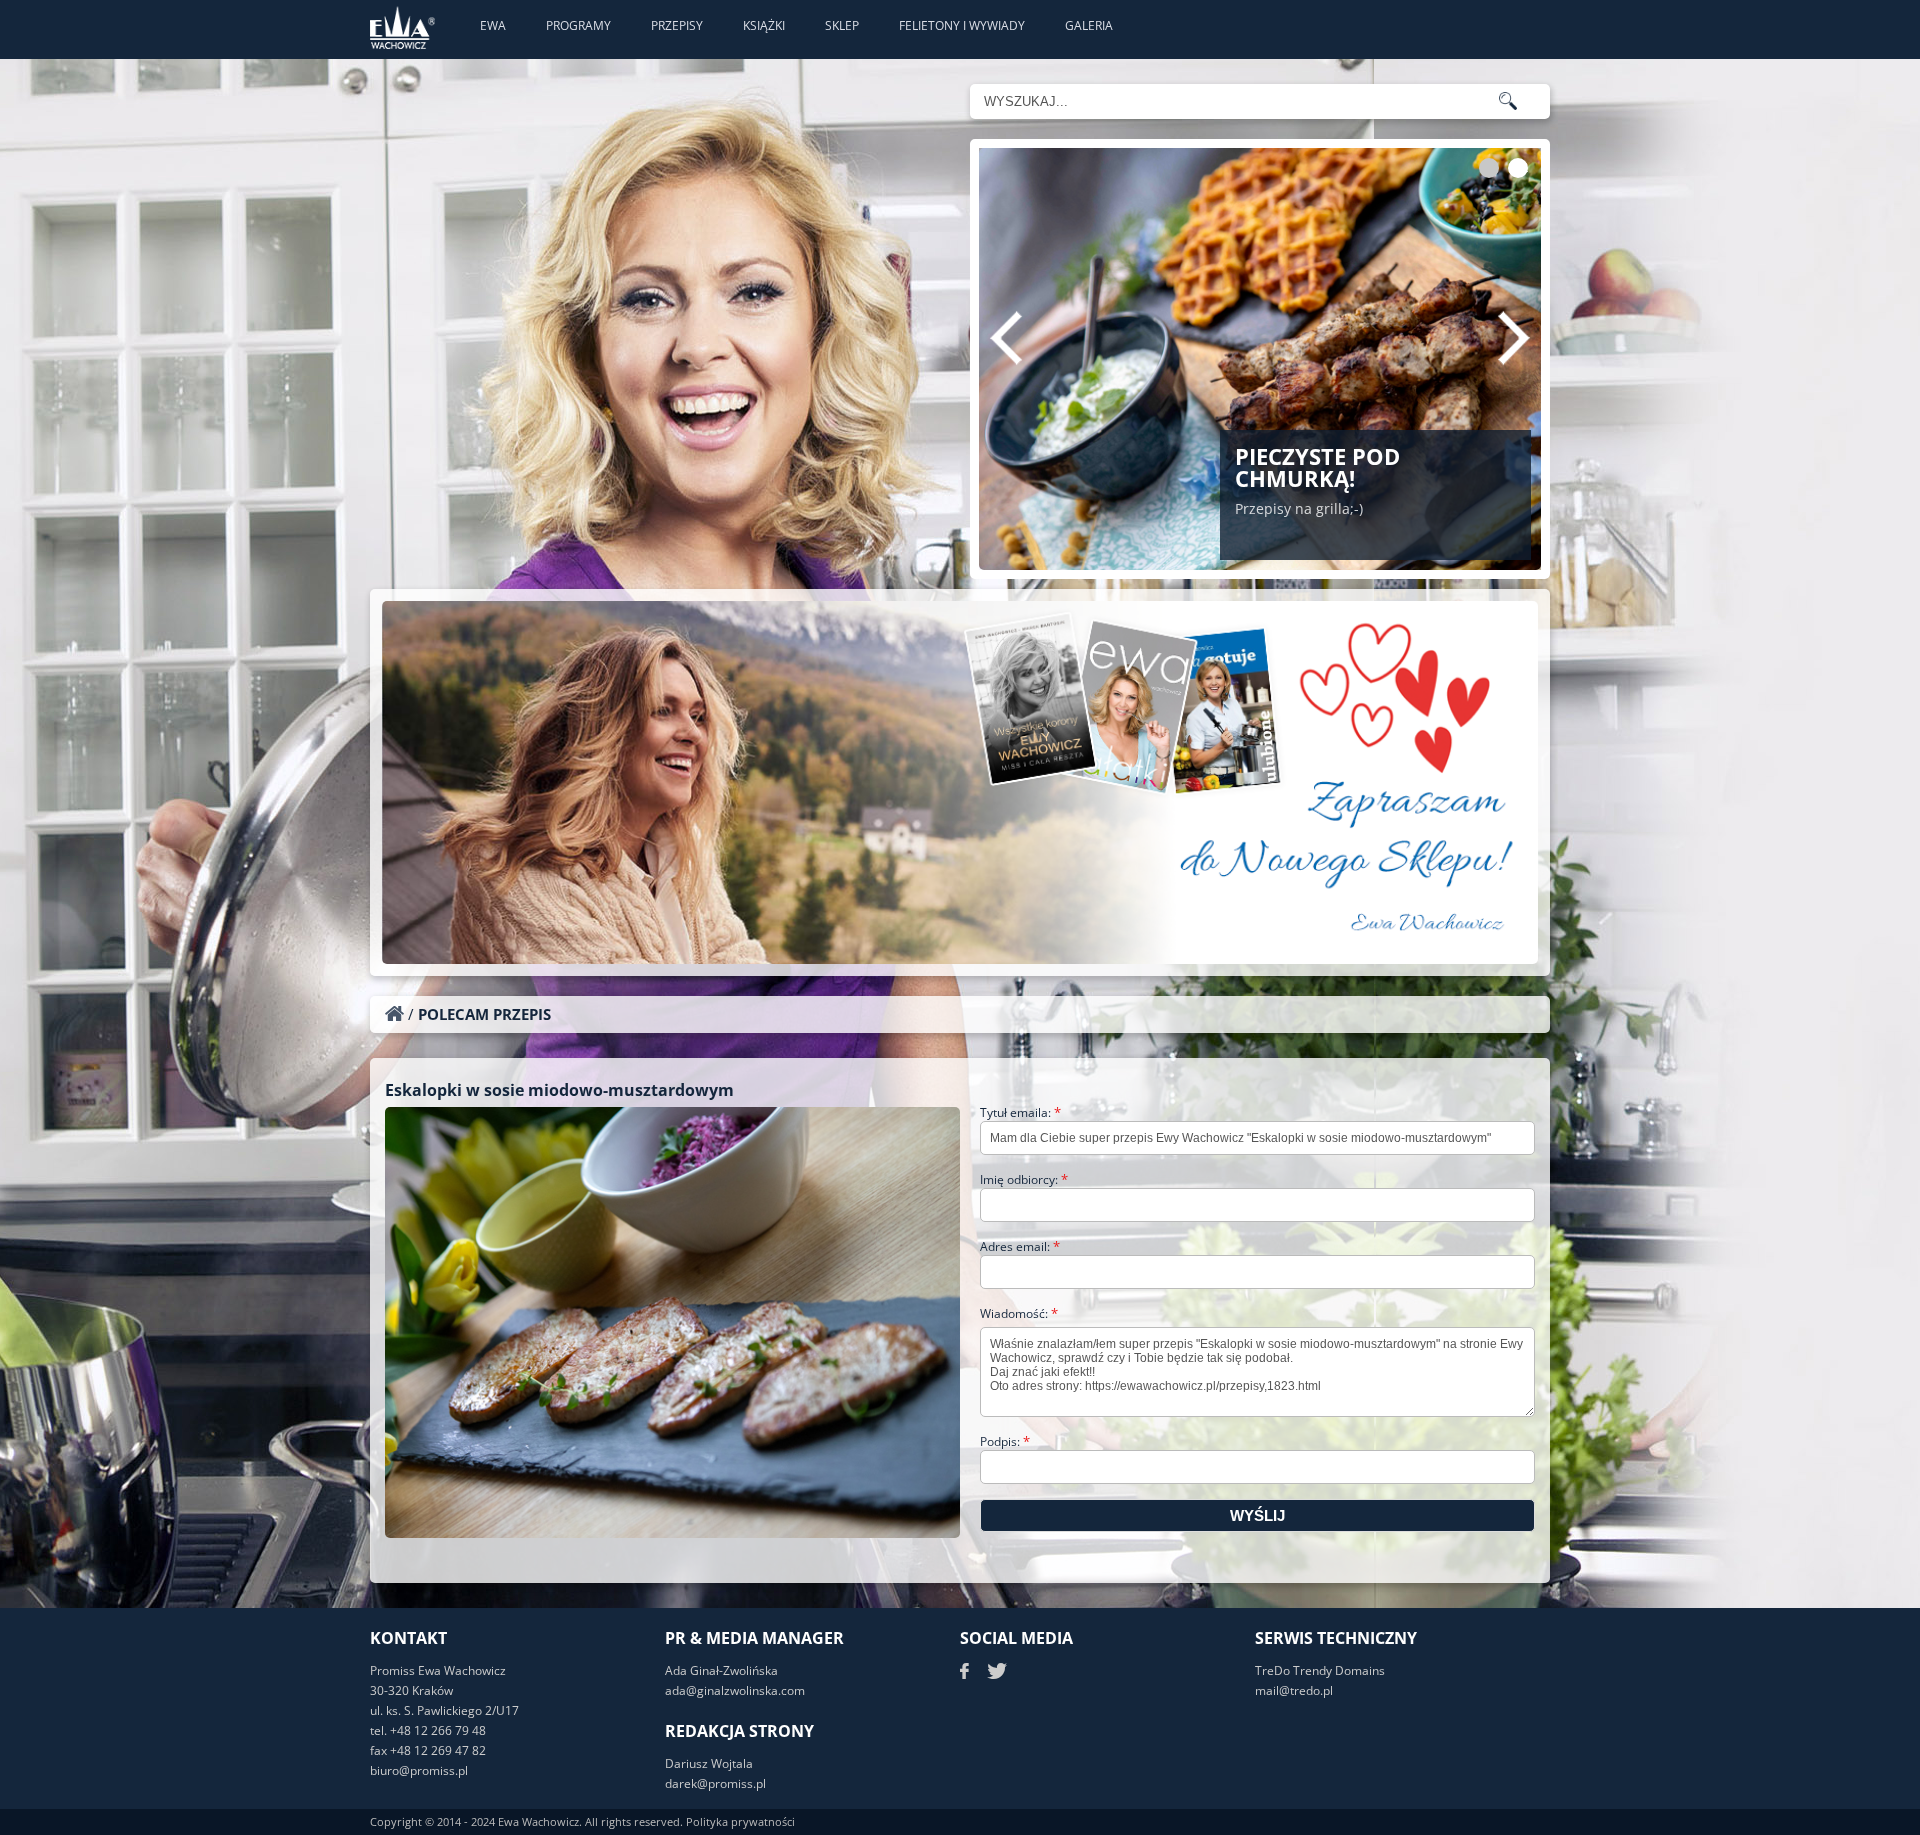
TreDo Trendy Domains (1320, 1670)
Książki (764, 25)
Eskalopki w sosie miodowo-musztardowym (559, 1090)
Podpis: (1005, 1441)
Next (1514, 338)
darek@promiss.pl (715, 1783)
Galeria (1089, 25)
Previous (1006, 338)
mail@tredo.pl (1294, 1690)
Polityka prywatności (740, 1821)
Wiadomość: (1019, 1313)
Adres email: (1020, 1246)
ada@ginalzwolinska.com (735, 1690)
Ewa (493, 25)
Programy (578, 25)
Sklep (842, 25)
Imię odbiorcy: (1024, 1179)
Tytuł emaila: (1020, 1112)
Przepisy (677, 25)
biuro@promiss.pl (419, 1770)
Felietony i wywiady (962, 25)
